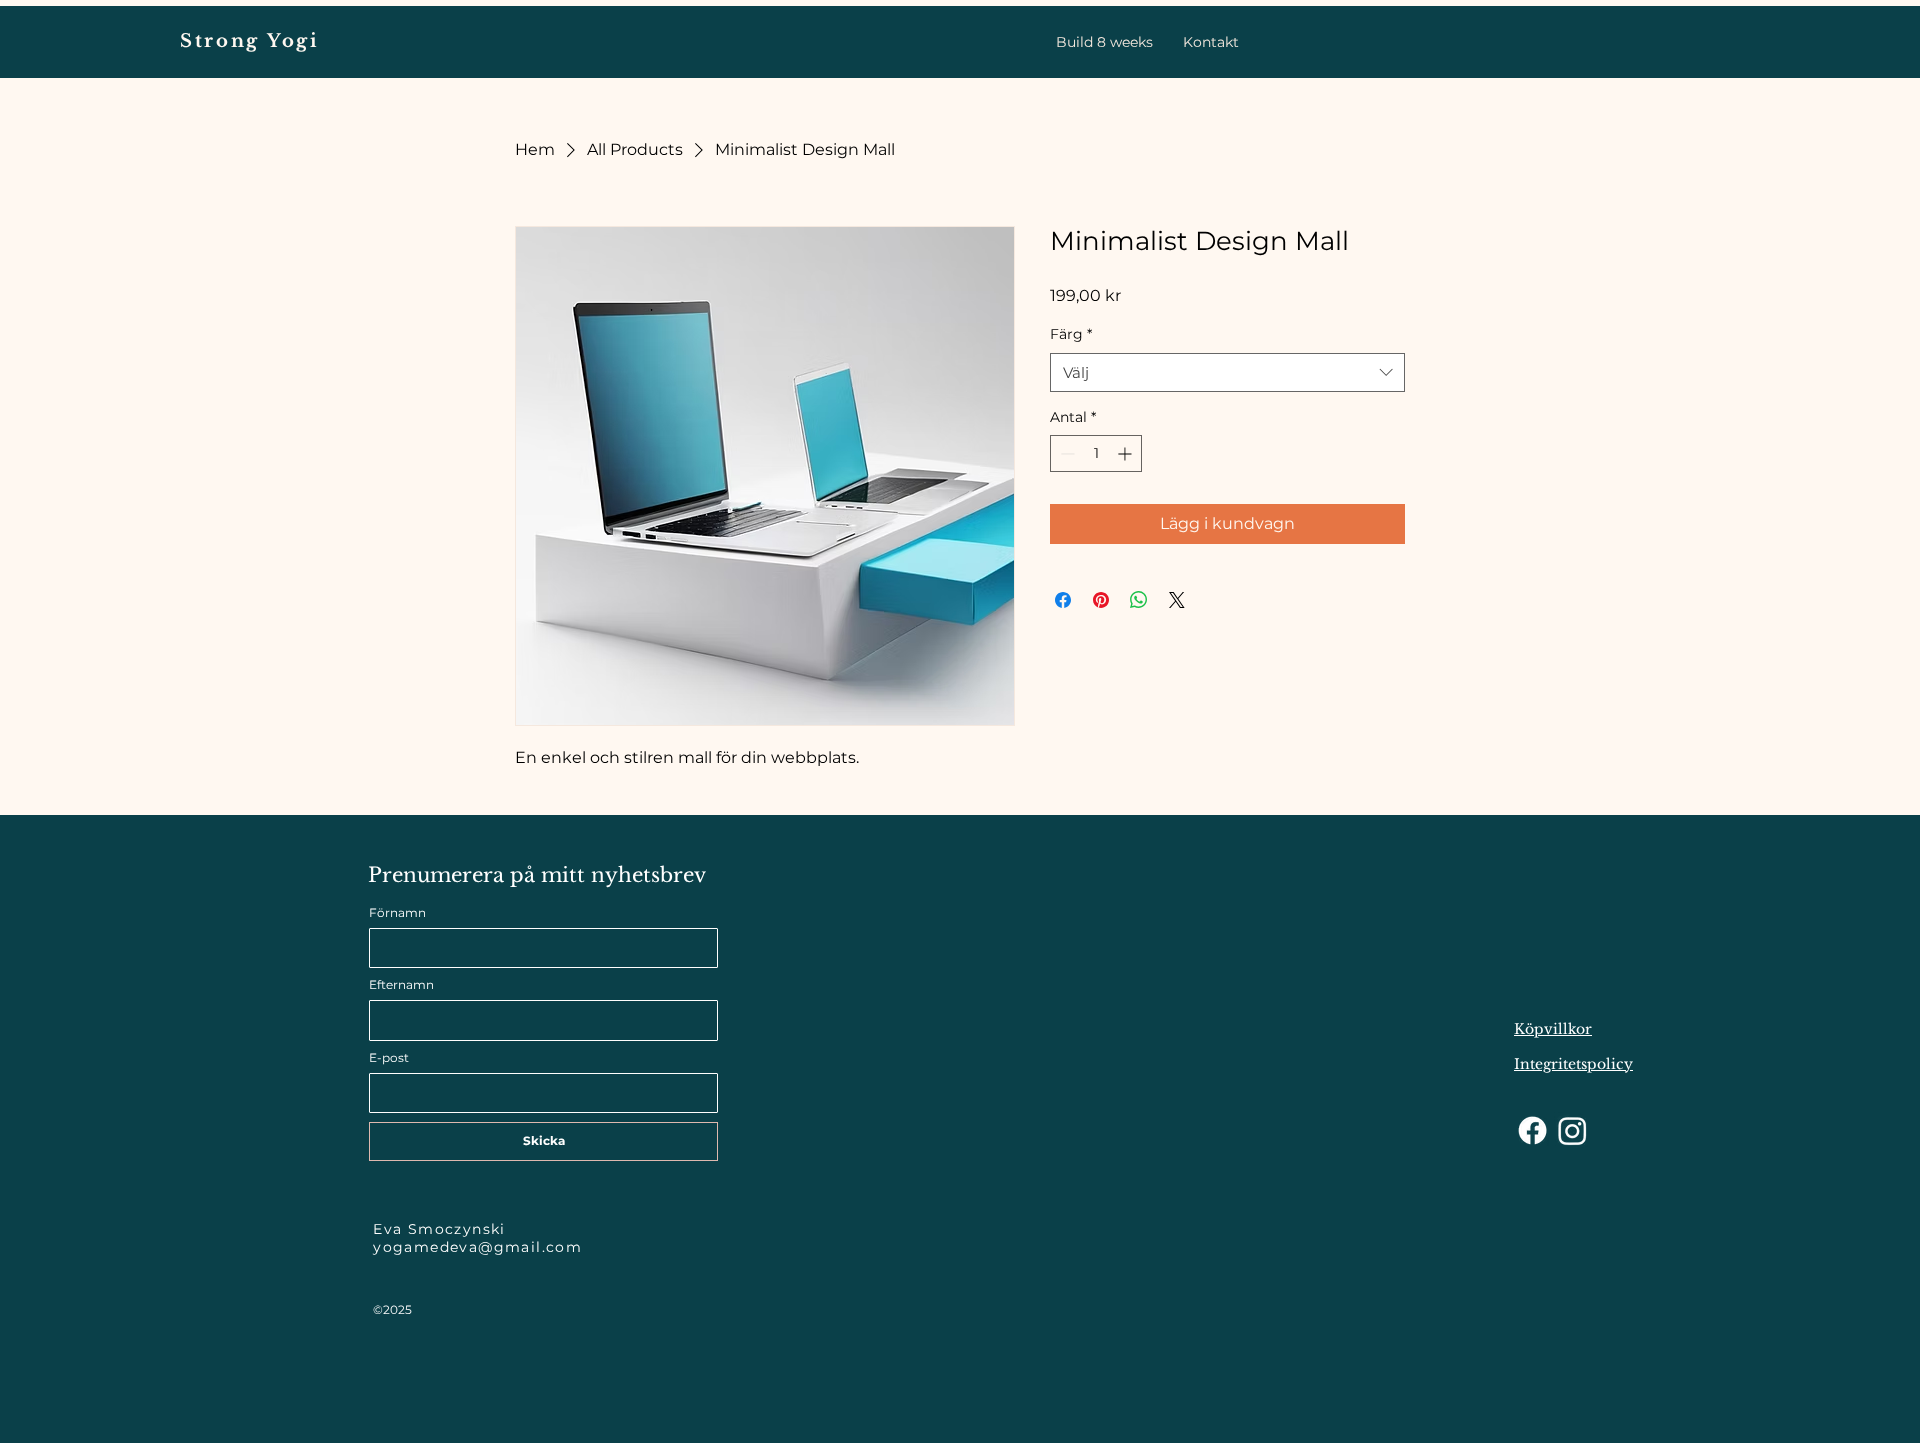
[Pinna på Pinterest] (1101, 600)
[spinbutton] (1096, 453)
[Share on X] (1177, 600)
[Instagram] (1572, 1130)
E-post (389, 1057)
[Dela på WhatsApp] (1139, 600)
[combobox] (1227, 372)
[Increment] (1126, 453)
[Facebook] (1532, 1130)
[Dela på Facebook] (1063, 600)
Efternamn (401, 984)
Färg (1071, 334)
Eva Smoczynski (439, 1229)
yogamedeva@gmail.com (477, 1247)
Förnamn (397, 912)
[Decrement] (1065, 453)
